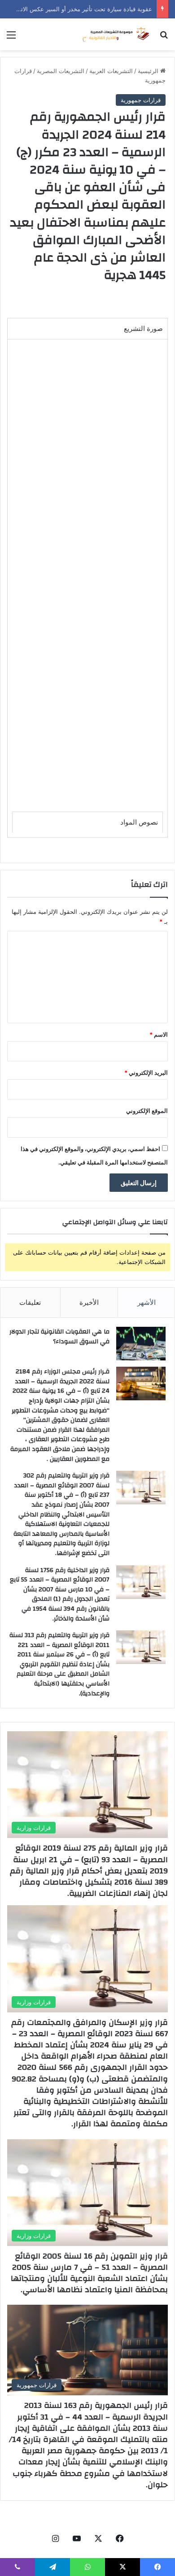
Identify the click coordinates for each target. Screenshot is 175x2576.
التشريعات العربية (111, 71)
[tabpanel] (87, 588)
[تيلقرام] (52, 2567)
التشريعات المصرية (61, 71)
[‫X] (98, 2538)
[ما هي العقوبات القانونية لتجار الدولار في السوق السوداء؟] (141, 1344)
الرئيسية (149, 71)
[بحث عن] (164, 38)
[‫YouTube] (77, 2538)
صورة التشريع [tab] (143, 328)
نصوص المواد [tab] (139, 822)
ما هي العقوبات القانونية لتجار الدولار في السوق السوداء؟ (59, 1337)
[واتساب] (87, 2567)
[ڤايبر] (17, 2567)
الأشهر (147, 1302)
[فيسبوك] (120, 2538)
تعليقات (30, 1302)
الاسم (159, 1034)
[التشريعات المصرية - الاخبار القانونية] (117, 34)
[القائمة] (11, 38)
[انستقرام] (55, 2538)
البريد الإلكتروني (146, 1073)
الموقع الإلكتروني (147, 1111)
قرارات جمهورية (141, 100)
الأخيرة (89, 1302)
